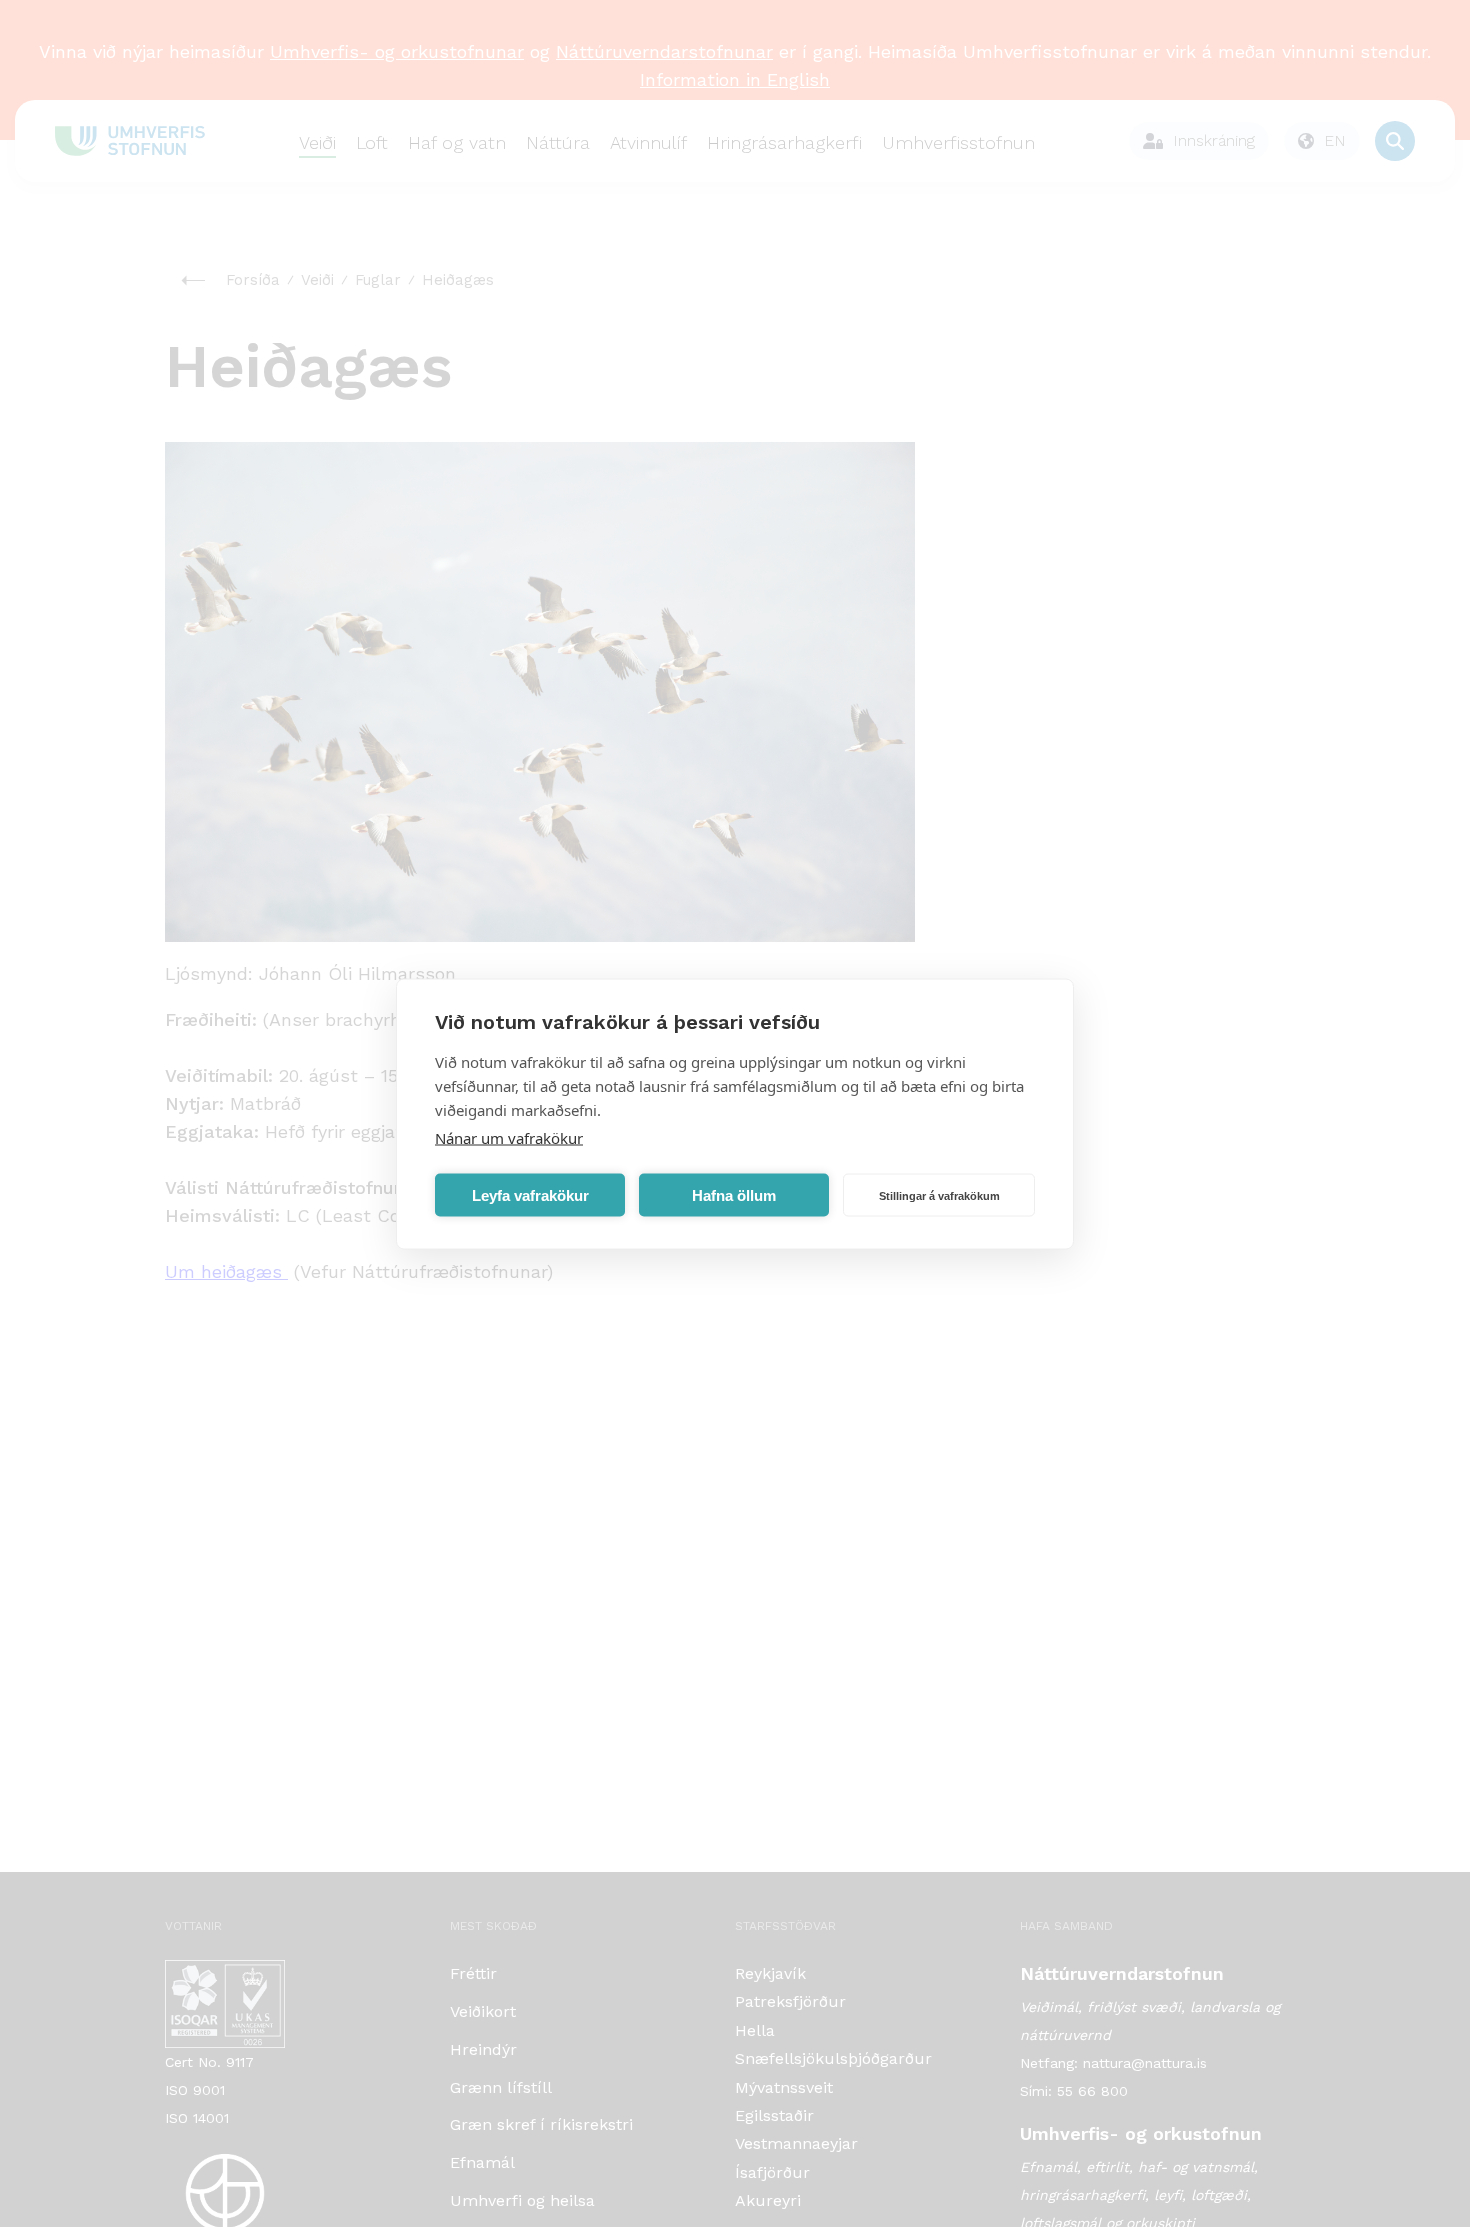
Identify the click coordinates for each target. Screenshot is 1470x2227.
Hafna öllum (734, 1194)
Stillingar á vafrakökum (939, 1195)
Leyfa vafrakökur (530, 1194)
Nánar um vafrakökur (509, 1137)
